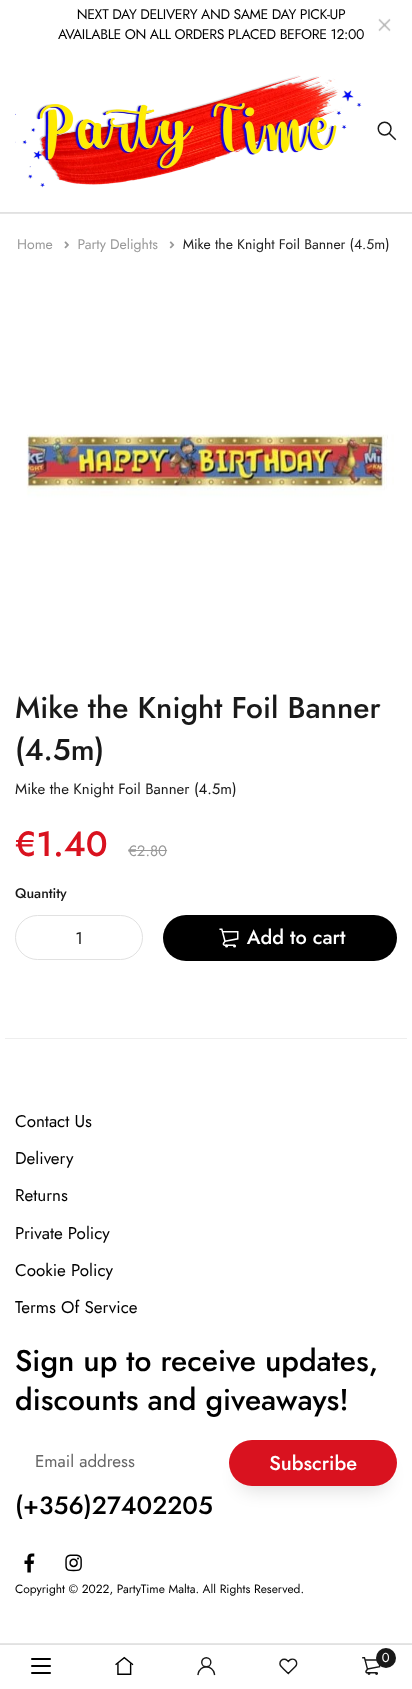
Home (37, 245)
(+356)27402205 (114, 1506)
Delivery (44, 1159)
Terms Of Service (76, 1308)
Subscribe (313, 1462)
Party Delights (119, 245)
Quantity (41, 894)
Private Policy (62, 1233)
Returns (41, 1196)
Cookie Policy (64, 1271)
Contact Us (53, 1122)
